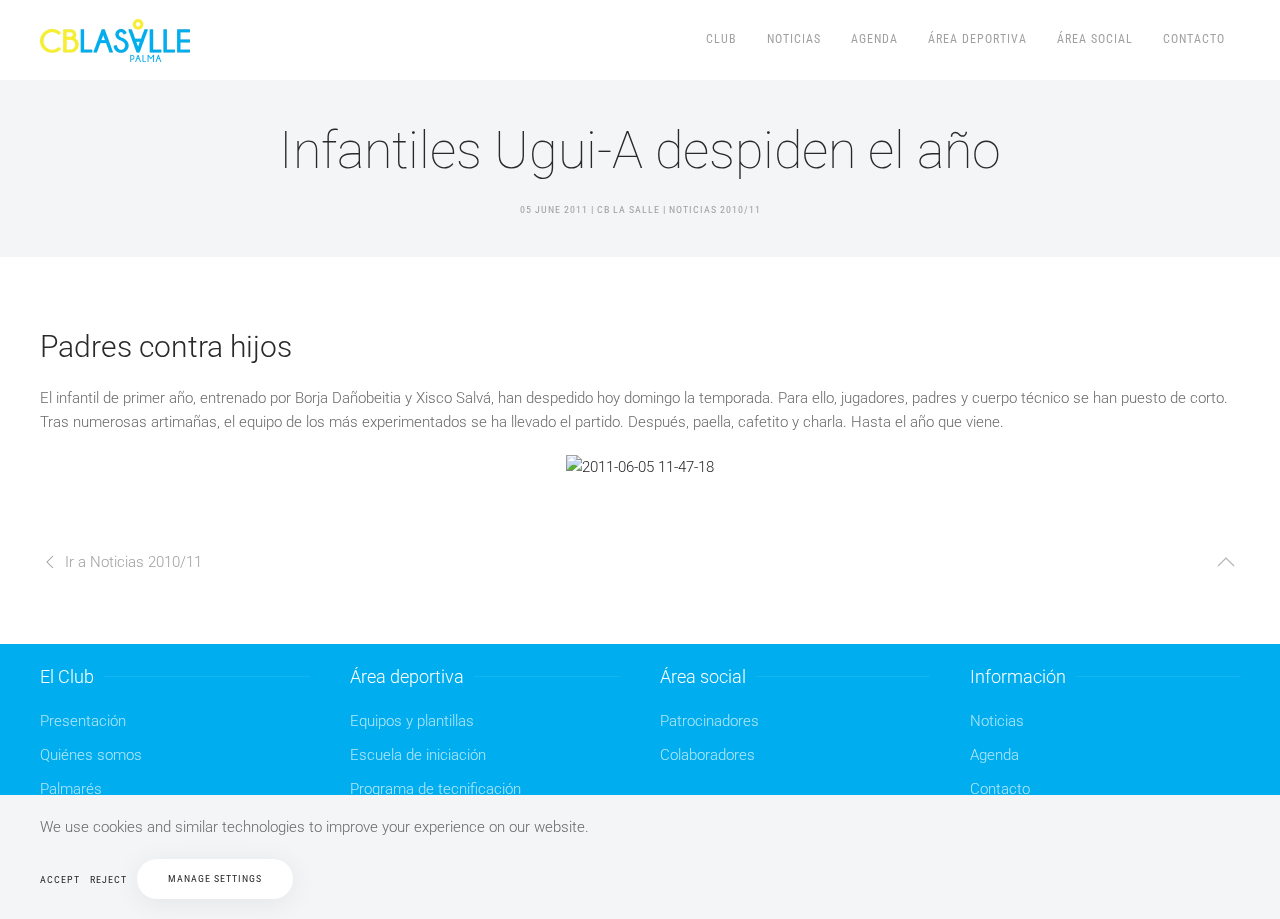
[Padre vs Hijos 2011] (640, 466)
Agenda (874, 39)
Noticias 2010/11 (715, 209)
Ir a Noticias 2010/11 (133, 562)
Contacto (1194, 39)
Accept (60, 879)
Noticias (794, 39)
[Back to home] (118, 40)
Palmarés (71, 789)
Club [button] (721, 39)
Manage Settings (215, 878)
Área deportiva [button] (977, 39)
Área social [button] (1095, 39)
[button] (1226, 562)
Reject (108, 879)
